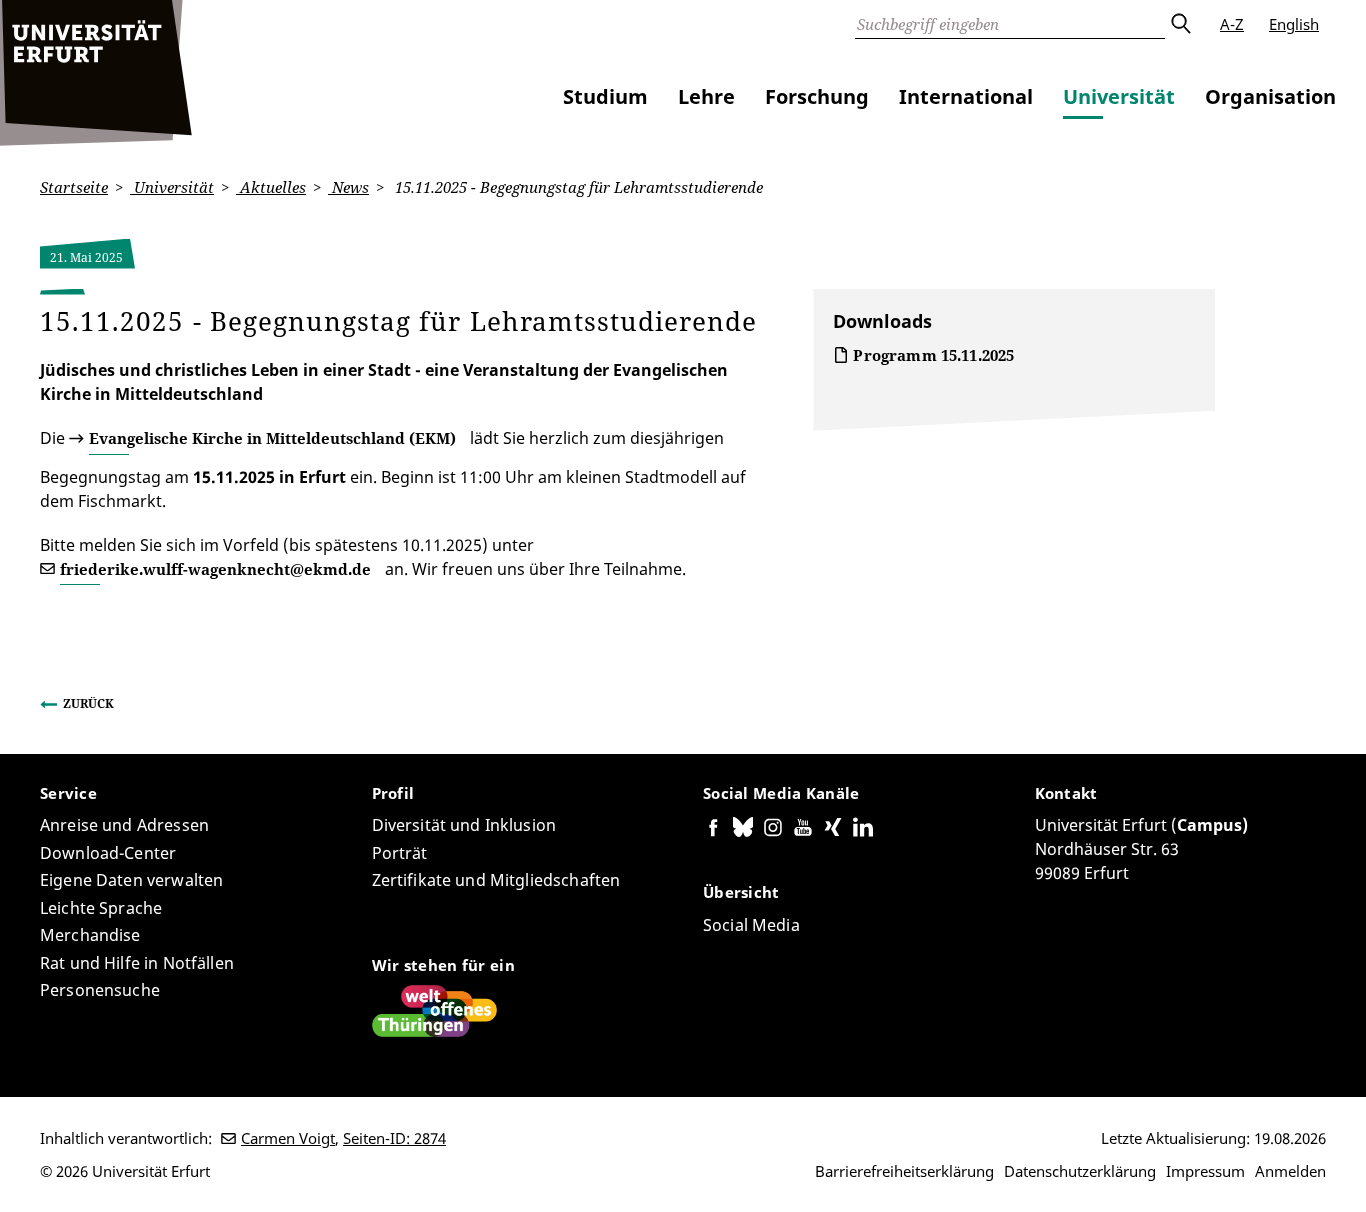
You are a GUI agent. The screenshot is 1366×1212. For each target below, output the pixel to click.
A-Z (1232, 24)
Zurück (88, 703)
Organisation (1270, 96)
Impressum (1205, 1171)
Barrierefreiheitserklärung (904, 1171)
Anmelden (1290, 1171)
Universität (1119, 96)
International (966, 96)
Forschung (817, 96)
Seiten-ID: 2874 (394, 1138)
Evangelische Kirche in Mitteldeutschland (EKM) (272, 438)
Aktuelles (271, 187)
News (348, 187)
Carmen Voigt (288, 1138)
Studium (605, 96)
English (1294, 24)
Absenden (1180, 24)
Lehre (706, 96)
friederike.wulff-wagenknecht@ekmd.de (215, 569)
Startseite (74, 187)
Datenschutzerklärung (1080, 1171)
